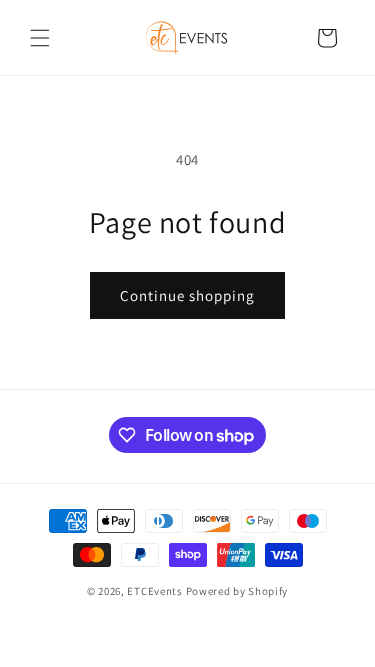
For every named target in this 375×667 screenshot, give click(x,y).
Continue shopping (187, 295)
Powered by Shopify (237, 591)
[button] (40, 38)
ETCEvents (154, 591)
